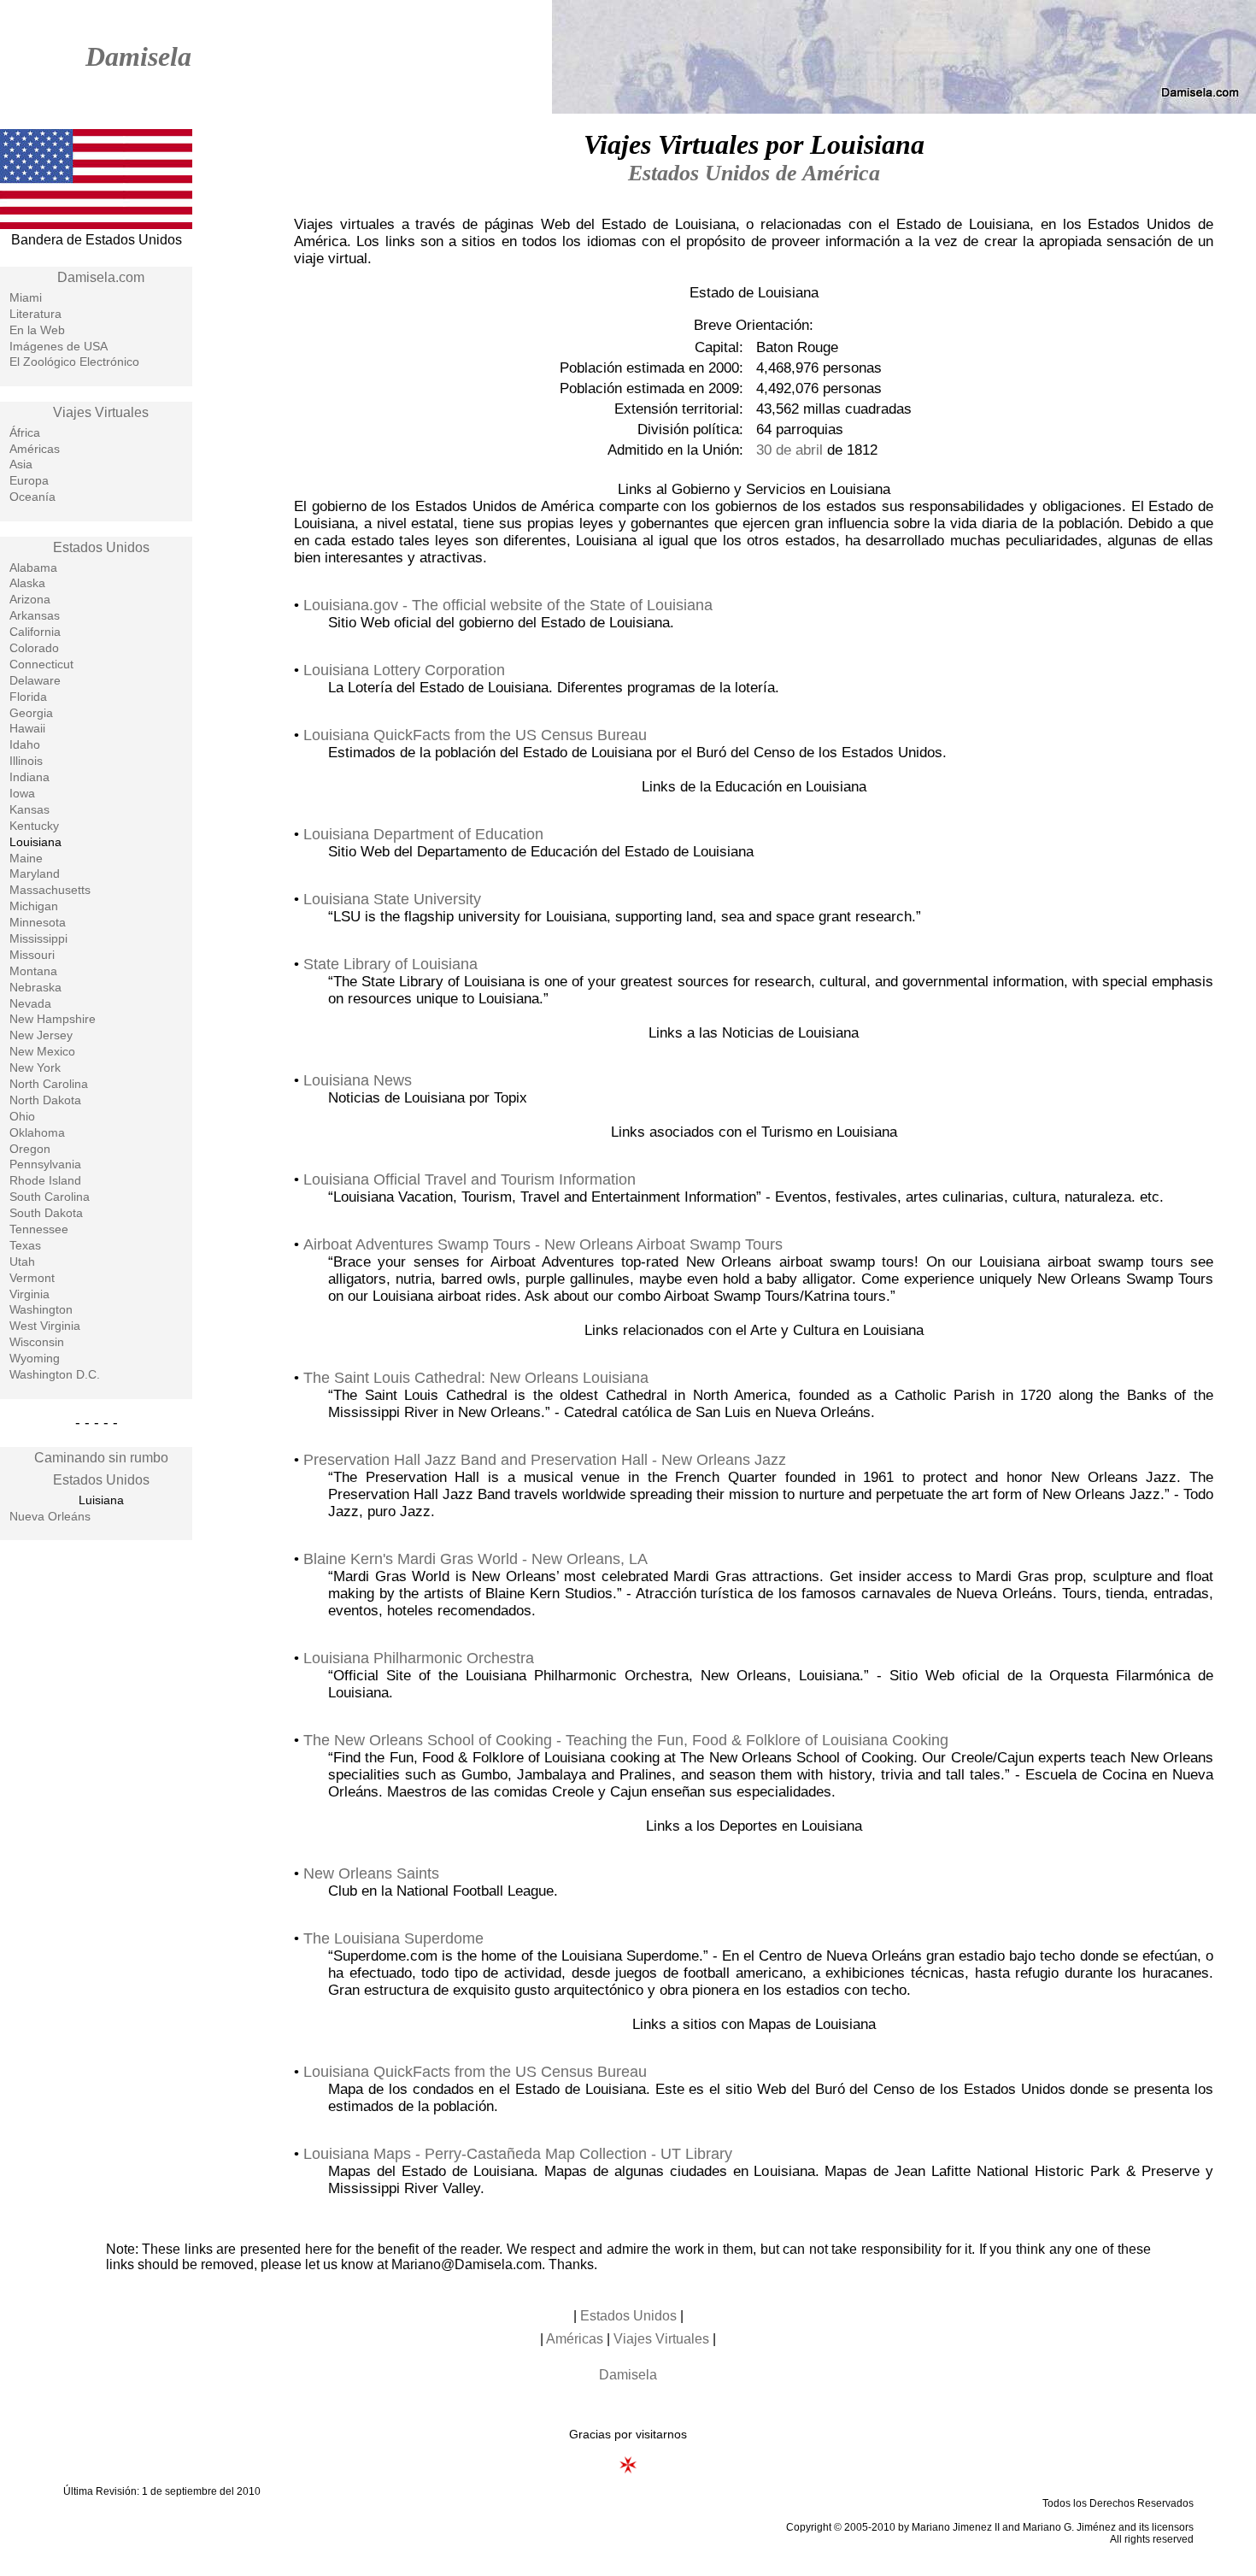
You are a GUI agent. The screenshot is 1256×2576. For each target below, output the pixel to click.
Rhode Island (45, 1180)
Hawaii (27, 728)
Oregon (30, 1149)
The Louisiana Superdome (393, 1938)
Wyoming (35, 1358)
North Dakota (45, 1100)
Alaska (27, 583)
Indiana (29, 777)
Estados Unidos (101, 547)
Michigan (34, 906)
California (35, 632)
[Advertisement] (97, 1827)
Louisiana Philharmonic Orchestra (419, 1658)
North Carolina (49, 1084)
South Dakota (46, 1213)
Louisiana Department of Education (423, 834)
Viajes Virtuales (101, 412)
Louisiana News (358, 1080)
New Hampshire (53, 1019)
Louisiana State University (392, 899)
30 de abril (789, 450)
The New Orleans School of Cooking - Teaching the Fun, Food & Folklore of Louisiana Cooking (626, 1740)
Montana (33, 971)
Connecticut (41, 664)
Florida (28, 697)
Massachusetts (50, 890)
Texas (25, 1245)
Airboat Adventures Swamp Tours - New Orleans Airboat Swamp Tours (543, 1244)
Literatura (35, 314)
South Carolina (50, 1197)
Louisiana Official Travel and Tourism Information (470, 1179)
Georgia (31, 713)
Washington (41, 1309)
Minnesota (38, 922)
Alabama (33, 568)
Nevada (30, 1003)
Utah (22, 1262)
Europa (29, 480)
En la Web (37, 330)
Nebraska (35, 987)
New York (35, 1067)
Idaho (25, 744)
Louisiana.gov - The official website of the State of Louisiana (508, 605)
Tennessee (39, 1229)
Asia (21, 464)
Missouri (32, 955)
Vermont (32, 1278)
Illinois (26, 761)
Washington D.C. (55, 1374)
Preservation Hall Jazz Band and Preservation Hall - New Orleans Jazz (545, 1460)
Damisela (138, 56)
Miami (26, 297)
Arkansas (35, 615)
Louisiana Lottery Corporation (404, 670)
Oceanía (32, 497)
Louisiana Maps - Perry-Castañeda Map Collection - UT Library (518, 2154)
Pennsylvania (45, 1164)
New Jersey (41, 1035)
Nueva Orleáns (50, 1516)
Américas (35, 449)
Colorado (34, 648)
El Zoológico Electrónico (74, 362)
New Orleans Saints (371, 1873)
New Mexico (42, 1051)
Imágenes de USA (59, 346)
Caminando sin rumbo (101, 1458)
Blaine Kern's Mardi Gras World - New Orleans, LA (475, 1559)
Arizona (30, 599)
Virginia (29, 1294)
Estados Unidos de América (754, 173)
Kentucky (34, 826)
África (25, 432)
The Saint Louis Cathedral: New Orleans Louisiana (476, 1378)
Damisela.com (101, 277)
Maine (26, 858)
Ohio (22, 1116)
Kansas (29, 809)
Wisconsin (37, 1342)
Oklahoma (37, 1132)
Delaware (35, 680)
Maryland (35, 873)
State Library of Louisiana (390, 964)
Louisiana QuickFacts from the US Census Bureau (475, 735)
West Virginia (45, 1326)
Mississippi (38, 938)
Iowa (22, 793)
